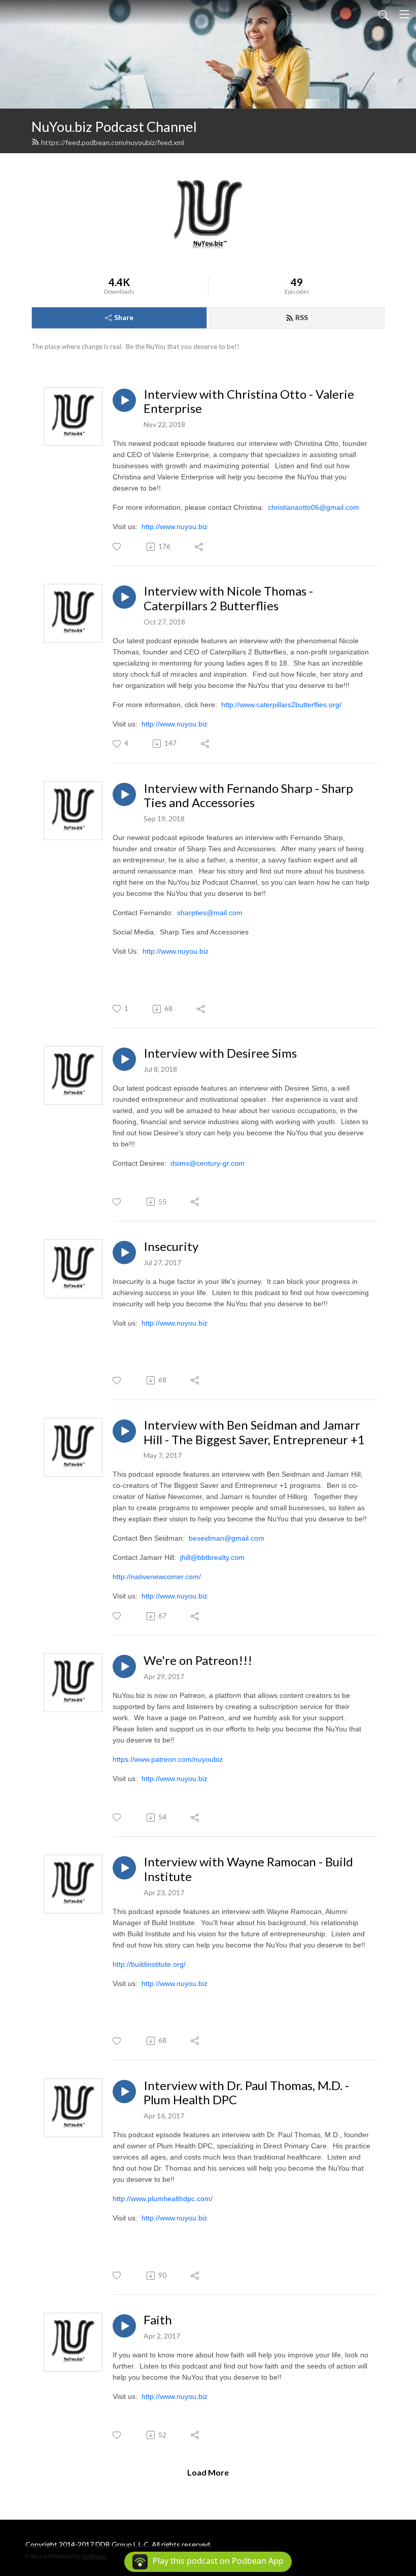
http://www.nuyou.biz (175, 527)
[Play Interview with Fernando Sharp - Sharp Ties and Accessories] (124, 794)
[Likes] (117, 547)
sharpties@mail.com (210, 913)
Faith (158, 2320)
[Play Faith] (124, 2326)
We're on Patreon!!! (198, 1660)
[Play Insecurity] (124, 1252)
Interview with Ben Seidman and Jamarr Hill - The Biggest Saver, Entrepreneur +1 (254, 1432)
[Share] (200, 547)
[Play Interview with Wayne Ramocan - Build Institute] (124, 1868)
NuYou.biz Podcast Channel (114, 127)
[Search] (384, 14)
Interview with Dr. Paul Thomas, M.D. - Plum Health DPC (246, 2093)
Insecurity (171, 1246)
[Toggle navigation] (404, 14)
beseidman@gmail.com (227, 1538)
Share (124, 317)
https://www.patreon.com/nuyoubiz (168, 1759)
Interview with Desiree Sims (220, 1053)
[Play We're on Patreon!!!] (124, 1666)
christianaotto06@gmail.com (314, 507)
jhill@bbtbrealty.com (212, 1557)
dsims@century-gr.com (207, 1163)
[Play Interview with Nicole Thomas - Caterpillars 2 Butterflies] (124, 597)
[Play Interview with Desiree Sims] (124, 1059)
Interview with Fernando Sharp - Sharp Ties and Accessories (248, 796)
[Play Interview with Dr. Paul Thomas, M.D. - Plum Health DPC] (124, 2092)
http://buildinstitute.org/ (149, 1964)
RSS (302, 317)
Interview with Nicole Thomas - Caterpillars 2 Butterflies (228, 598)
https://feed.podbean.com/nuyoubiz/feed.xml (113, 142)
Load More (208, 2472)
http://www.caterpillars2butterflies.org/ (281, 705)
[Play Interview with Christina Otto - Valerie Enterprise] (124, 400)
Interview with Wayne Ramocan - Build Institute (248, 1869)
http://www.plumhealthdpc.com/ (163, 2199)
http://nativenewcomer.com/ (157, 1577)
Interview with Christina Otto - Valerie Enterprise (249, 402)
